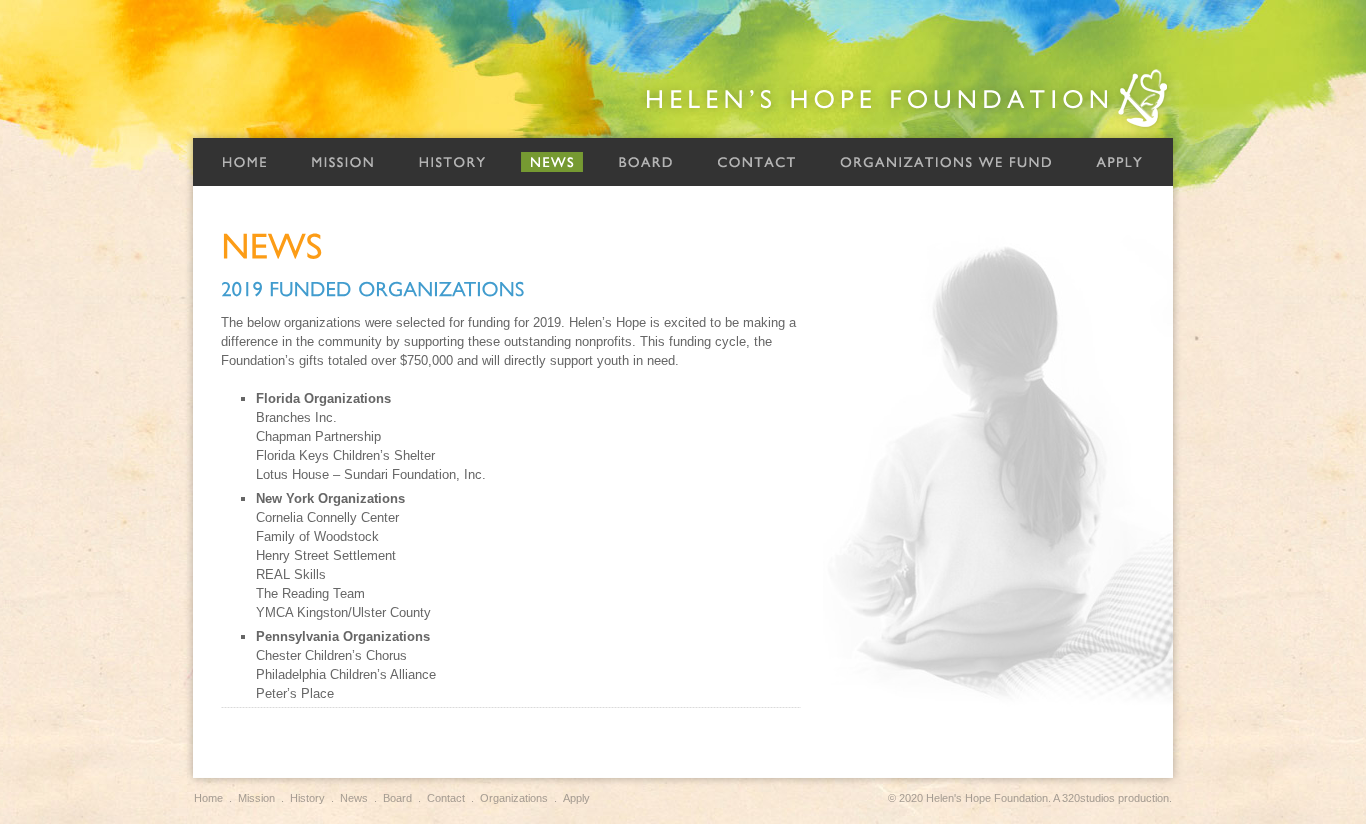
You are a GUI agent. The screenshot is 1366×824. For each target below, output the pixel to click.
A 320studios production (1111, 798)
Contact (756, 162)
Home (244, 162)
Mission (342, 162)
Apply (1119, 162)
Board (645, 162)
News (552, 162)
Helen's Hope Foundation (908, 98)
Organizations (514, 798)
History (452, 162)
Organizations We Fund (946, 162)
